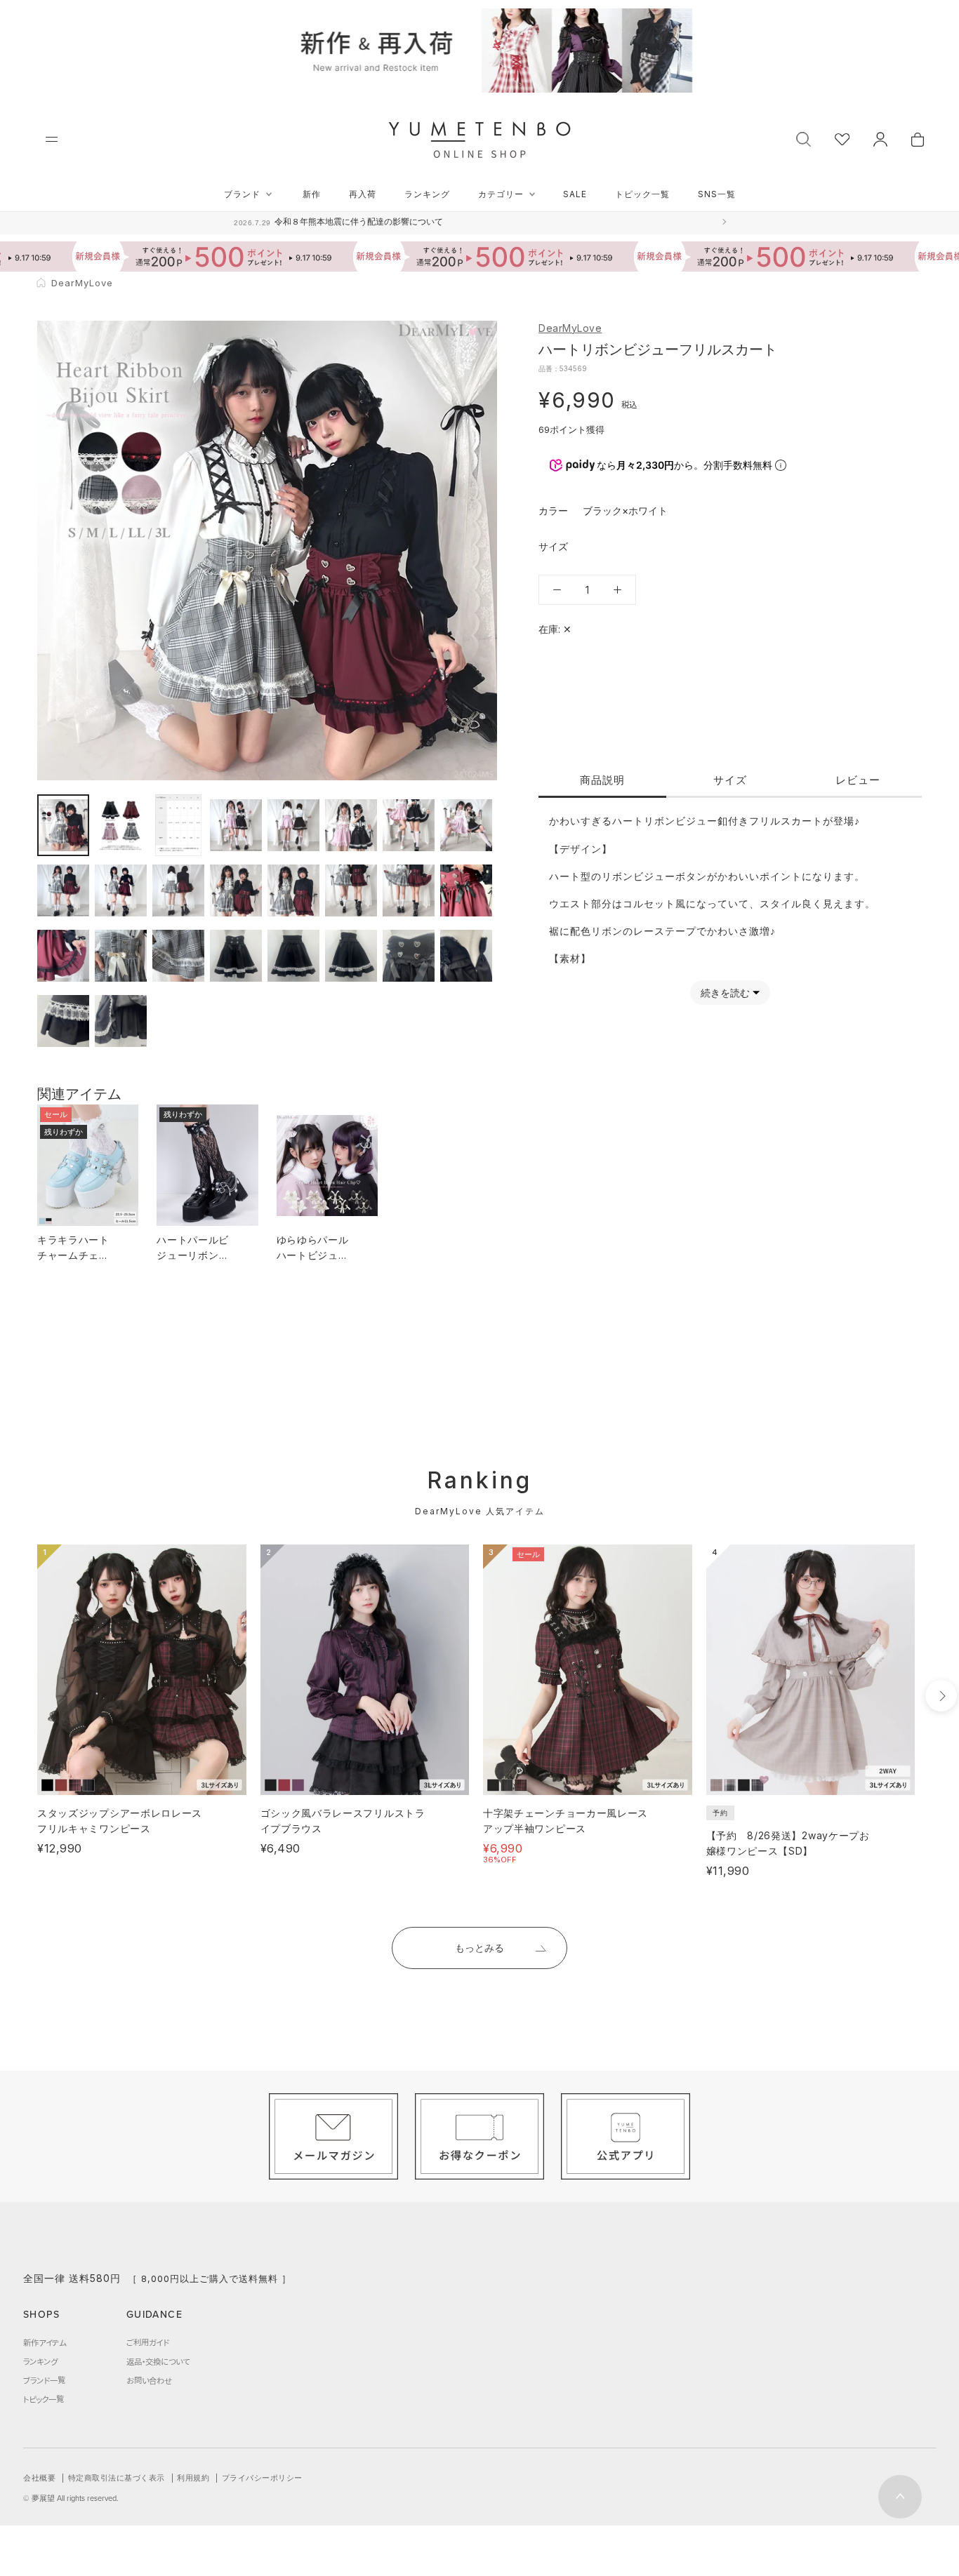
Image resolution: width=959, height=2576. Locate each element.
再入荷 (363, 194)
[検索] (803, 138)
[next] (941, 1696)
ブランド (242, 194)
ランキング (427, 194)
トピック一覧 (642, 194)
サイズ (730, 780)
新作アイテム (45, 2342)
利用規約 (193, 2478)
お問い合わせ (149, 2380)
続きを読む (725, 993)
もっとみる (479, 1948)
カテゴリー (501, 194)
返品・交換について (158, 2361)
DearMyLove (570, 328)
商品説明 (602, 780)
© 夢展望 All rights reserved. (71, 2498)
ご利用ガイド (148, 2342)
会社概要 (39, 2478)
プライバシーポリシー (262, 2478)
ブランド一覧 (44, 2380)
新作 (312, 194)
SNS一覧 (717, 194)
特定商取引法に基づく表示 (117, 2478)
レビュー (858, 780)
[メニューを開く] (52, 139)
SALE (575, 194)
